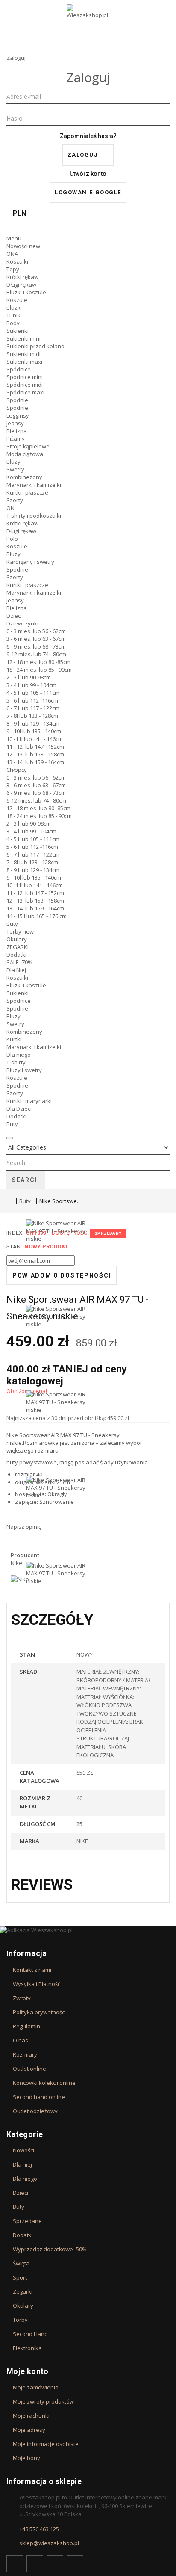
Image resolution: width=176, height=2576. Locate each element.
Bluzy (13, 462)
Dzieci (14, 616)
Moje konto (28, 2371)
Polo (12, 539)
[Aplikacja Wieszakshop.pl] (88, 1930)
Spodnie (17, 400)
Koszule (17, 300)
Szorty (15, 500)
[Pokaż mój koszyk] (88, 227)
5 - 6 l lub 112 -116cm (32, 700)
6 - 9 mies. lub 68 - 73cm (36, 646)
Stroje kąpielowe (28, 446)
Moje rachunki (31, 2416)
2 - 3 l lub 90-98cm (29, 677)
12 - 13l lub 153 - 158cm (35, 754)
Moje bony (26, 2458)
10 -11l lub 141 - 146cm (35, 739)
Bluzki (14, 308)
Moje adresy (29, 2430)
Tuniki (14, 315)
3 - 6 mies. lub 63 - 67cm (36, 639)
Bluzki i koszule (26, 292)
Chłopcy (17, 770)
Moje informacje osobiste (46, 2444)
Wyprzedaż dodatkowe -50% (50, 2249)
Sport (20, 2277)
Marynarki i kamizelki (34, 485)
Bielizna (17, 431)
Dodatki (16, 955)
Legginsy (18, 415)
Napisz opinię (24, 1527)
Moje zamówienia (36, 2387)
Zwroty (22, 1998)
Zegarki (23, 2291)
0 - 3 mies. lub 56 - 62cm (36, 631)
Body (13, 323)
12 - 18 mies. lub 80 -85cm (38, 662)
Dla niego (19, 1055)
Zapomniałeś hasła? (88, 136)
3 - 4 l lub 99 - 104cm (31, 685)
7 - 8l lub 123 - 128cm (32, 716)
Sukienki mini (23, 338)
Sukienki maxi (24, 362)
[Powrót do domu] (9, 1201)
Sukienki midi (23, 354)
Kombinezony (24, 477)
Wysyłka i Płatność (37, 1984)
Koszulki (17, 261)
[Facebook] (15, 2564)
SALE (19, 962)
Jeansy (15, 423)
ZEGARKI (18, 947)
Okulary (17, 939)
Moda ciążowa (25, 454)
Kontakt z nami (32, 1970)
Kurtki (14, 1039)
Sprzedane (27, 2221)
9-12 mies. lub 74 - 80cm (36, 654)
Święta (21, 2263)
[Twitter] (35, 2564)
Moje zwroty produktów (43, 2401)
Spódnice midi (25, 385)
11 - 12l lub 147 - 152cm (35, 747)
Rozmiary (25, 2054)
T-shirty (16, 1062)
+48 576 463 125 (39, 2529)
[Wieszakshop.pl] (88, 23)
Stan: (14, 1246)
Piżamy (16, 439)
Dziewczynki (22, 623)
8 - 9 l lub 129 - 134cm (33, 723)
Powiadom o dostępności (62, 1275)
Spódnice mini (25, 377)
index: (15, 1233)
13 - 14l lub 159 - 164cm (35, 762)
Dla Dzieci (19, 1109)
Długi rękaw (21, 285)
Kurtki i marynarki (29, 1101)
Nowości (23, 246)
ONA (12, 254)
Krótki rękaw (22, 277)
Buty (12, 924)
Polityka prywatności (39, 2012)
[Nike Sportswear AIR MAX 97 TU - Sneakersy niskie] (56, 1262)
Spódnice (19, 369)
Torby (20, 931)
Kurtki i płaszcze (27, 492)
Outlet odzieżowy (35, 2111)
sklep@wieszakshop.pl (49, 2543)
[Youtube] (55, 2564)
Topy (13, 269)
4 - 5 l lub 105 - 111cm (33, 693)
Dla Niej (16, 970)
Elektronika (27, 2348)
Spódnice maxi (25, 392)
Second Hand (30, 2334)
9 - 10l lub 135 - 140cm (34, 731)
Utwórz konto (88, 174)
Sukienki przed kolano (35, 346)
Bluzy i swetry (24, 1070)
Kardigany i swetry (30, 562)
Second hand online (39, 2097)
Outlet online (29, 2069)
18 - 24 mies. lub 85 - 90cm (39, 670)
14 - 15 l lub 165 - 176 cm (37, 916)
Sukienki (18, 331)
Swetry (15, 469)
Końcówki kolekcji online (44, 2083)
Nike (12, 1435)
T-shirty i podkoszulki (34, 516)
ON (10, 508)
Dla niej (22, 2164)
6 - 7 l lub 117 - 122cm (33, 708)
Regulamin (26, 2026)
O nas (21, 2040)
